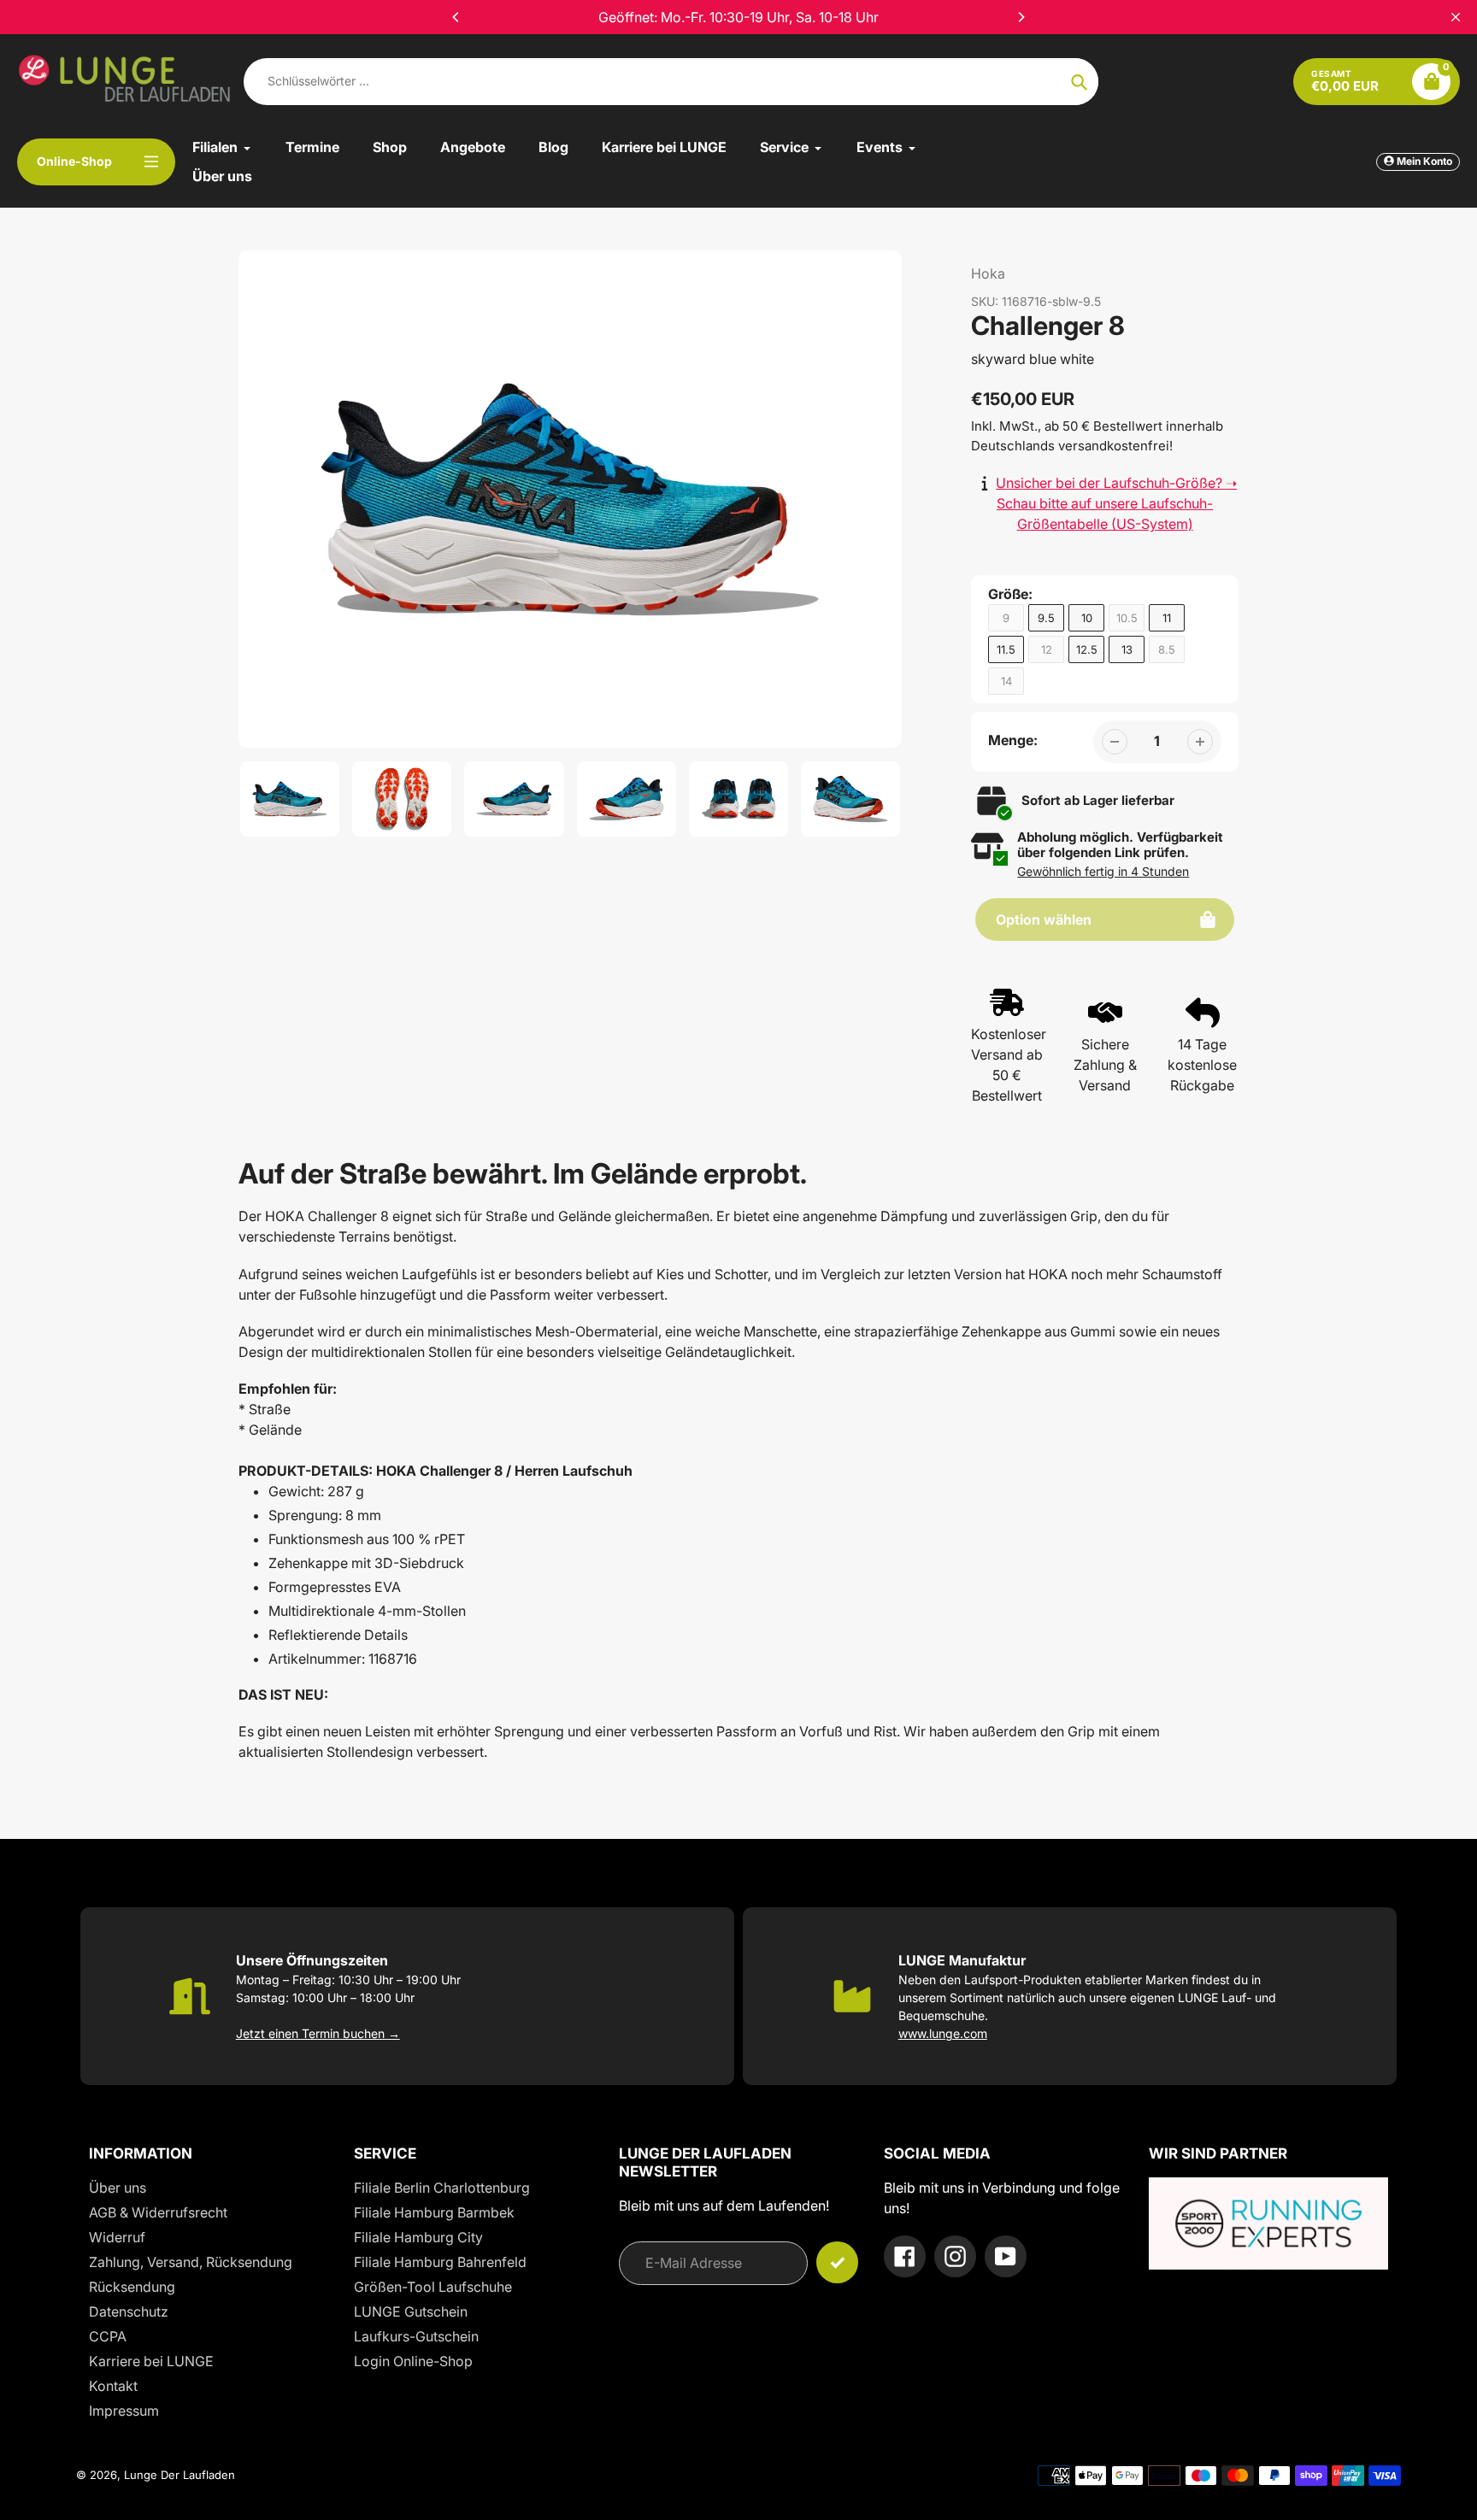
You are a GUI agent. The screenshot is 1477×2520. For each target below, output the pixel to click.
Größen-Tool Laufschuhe (433, 2287)
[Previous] (456, 17)
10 (1087, 618)
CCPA (108, 2336)
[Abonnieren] (837, 2262)
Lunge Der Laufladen (179, 2475)
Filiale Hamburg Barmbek (434, 2212)
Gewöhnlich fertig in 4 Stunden (1103, 871)
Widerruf (117, 2237)
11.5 (1006, 649)
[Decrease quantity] (1115, 742)
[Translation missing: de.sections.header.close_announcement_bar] (1456, 17)
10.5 (1127, 618)
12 (1047, 649)
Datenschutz (129, 2311)
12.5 (1087, 649)
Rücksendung (132, 2287)
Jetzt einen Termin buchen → (318, 2033)
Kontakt (113, 2386)
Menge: (1013, 740)
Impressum (124, 2411)
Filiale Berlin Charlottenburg (442, 2188)
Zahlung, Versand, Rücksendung (191, 2262)
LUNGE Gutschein (411, 2311)
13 (1127, 649)
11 (1167, 618)
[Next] (1021, 17)
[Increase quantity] (1200, 742)
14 (1006, 681)
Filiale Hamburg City (418, 2237)
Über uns (118, 2188)
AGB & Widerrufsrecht (158, 2212)
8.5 (1167, 649)
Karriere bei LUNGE (151, 2361)
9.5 (1046, 618)
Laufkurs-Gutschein (416, 2336)
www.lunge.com (943, 2033)
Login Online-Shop (413, 2361)
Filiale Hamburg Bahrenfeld (440, 2262)
